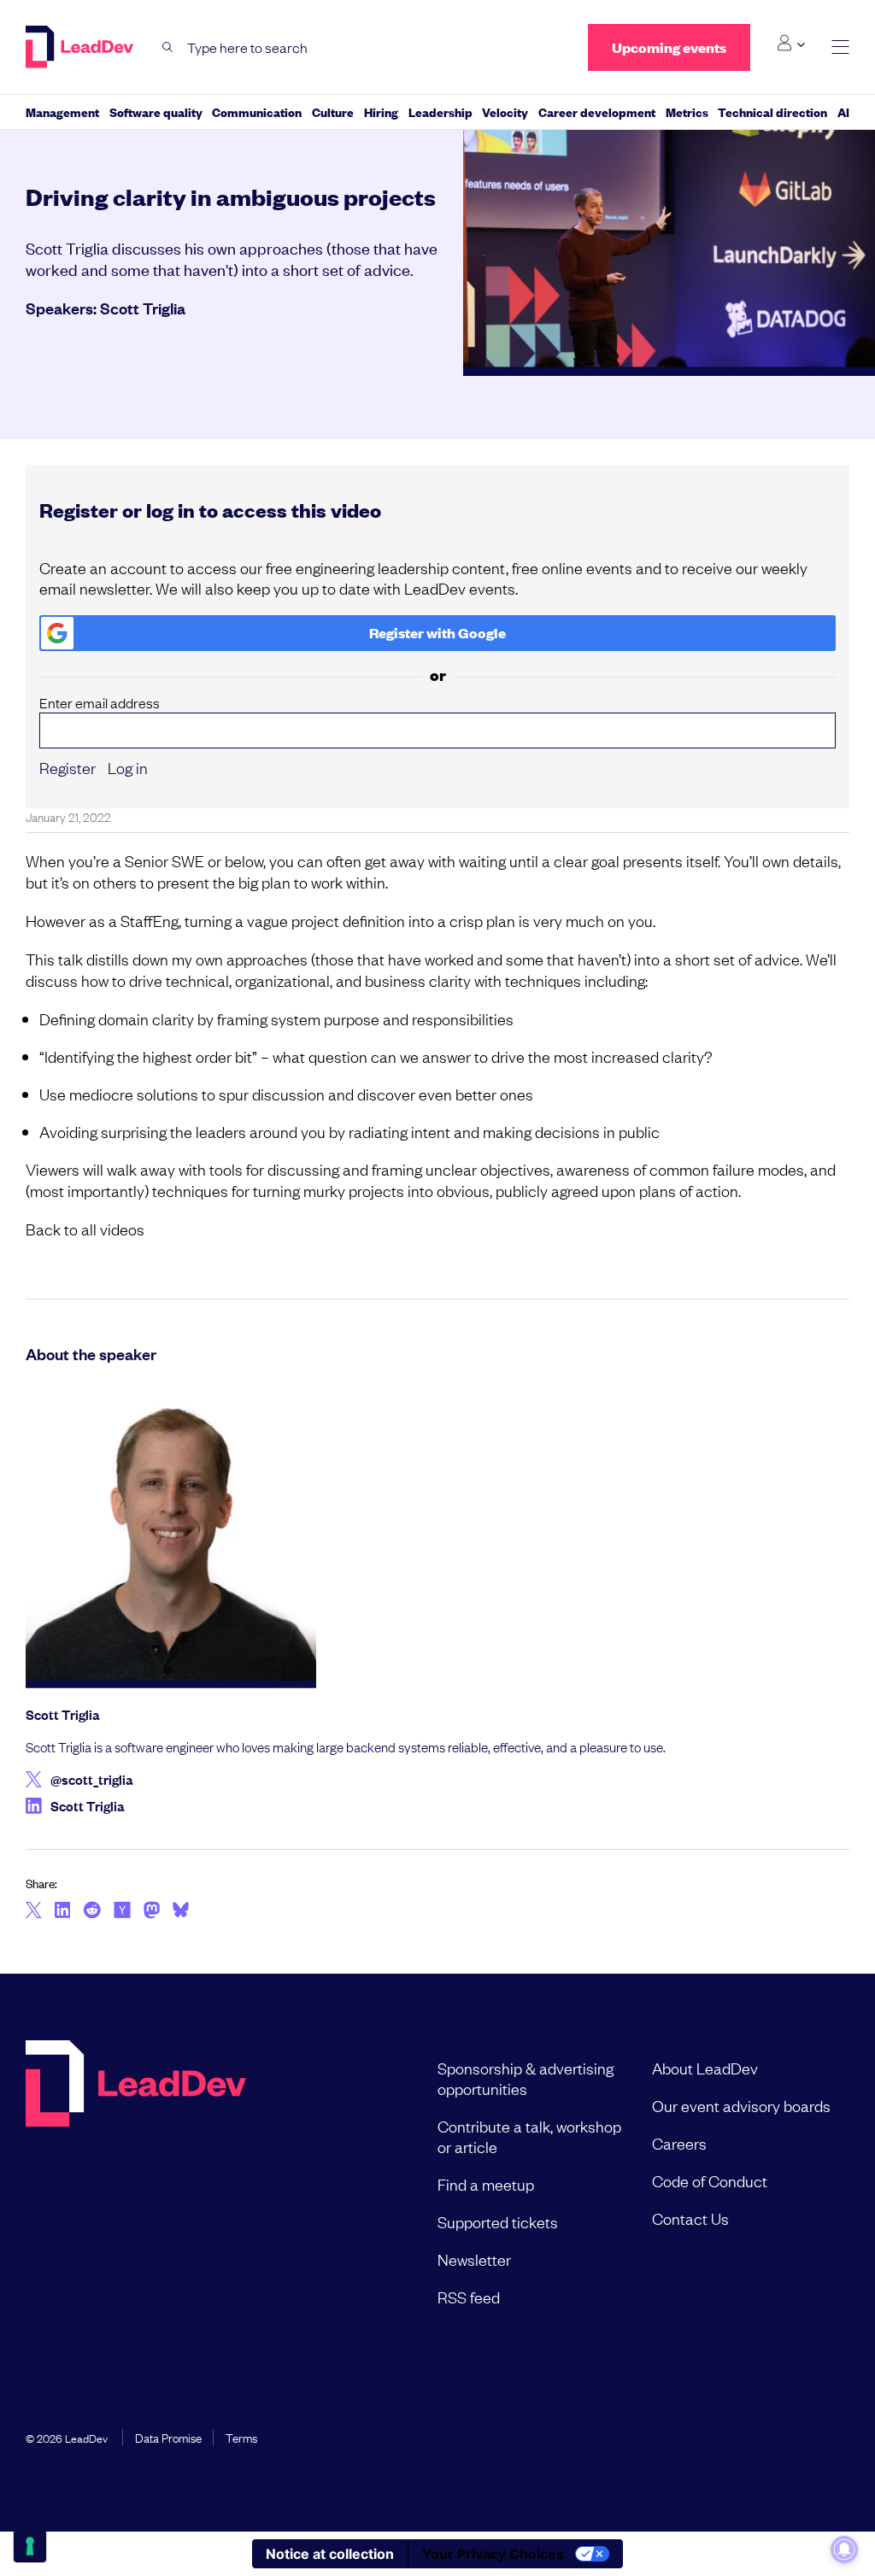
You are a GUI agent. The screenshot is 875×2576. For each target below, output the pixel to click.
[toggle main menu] (840, 47)
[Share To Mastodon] (152, 1912)
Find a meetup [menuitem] (486, 2184)
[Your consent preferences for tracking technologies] (30, 2546)
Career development (597, 111)
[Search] (168, 47)
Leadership (440, 111)
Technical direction (772, 111)
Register (68, 767)
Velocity (505, 111)
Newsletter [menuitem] (474, 2259)
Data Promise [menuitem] (168, 2437)
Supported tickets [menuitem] (498, 2221)
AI (843, 111)
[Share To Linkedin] (63, 1911)
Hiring (381, 111)
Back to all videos (85, 1229)
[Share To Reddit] (92, 1912)
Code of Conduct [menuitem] (710, 2180)
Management (62, 111)
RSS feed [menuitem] (469, 2297)
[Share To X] (34, 1911)
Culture (333, 111)
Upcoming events (669, 47)
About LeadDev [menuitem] (705, 2068)
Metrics (687, 111)
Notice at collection (330, 2554)
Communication (257, 111)
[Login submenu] (791, 44)
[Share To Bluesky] (181, 1912)
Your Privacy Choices (493, 2554)
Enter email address (100, 703)
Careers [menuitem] (679, 2143)
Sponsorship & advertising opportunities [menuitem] (526, 2078)
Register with (437, 633)
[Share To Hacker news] (122, 1911)
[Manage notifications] (844, 2550)
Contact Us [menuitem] (690, 2218)
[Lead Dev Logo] (81, 47)
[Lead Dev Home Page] (136, 2182)
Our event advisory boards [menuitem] (741, 2105)
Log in (128, 767)
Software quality (156, 111)
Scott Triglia (143, 308)
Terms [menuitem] (241, 2437)
